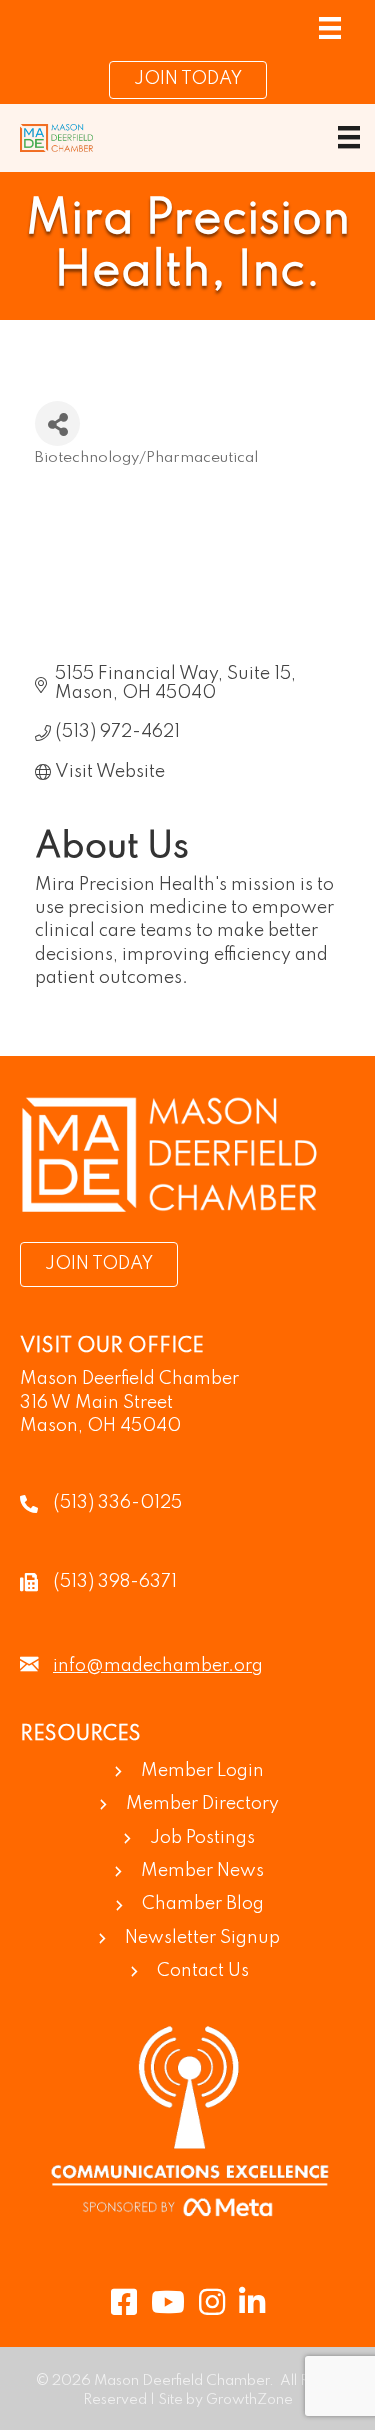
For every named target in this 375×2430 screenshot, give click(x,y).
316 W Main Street (96, 1403)
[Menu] (330, 28)
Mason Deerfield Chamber (129, 1379)
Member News (202, 1871)
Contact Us (203, 1971)
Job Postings (202, 1838)
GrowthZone (249, 2400)
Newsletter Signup (202, 1938)
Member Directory (202, 1804)
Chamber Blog (203, 1904)
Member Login (202, 1771)
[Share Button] (57, 423)
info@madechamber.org (158, 1666)
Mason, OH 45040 (100, 1426)
